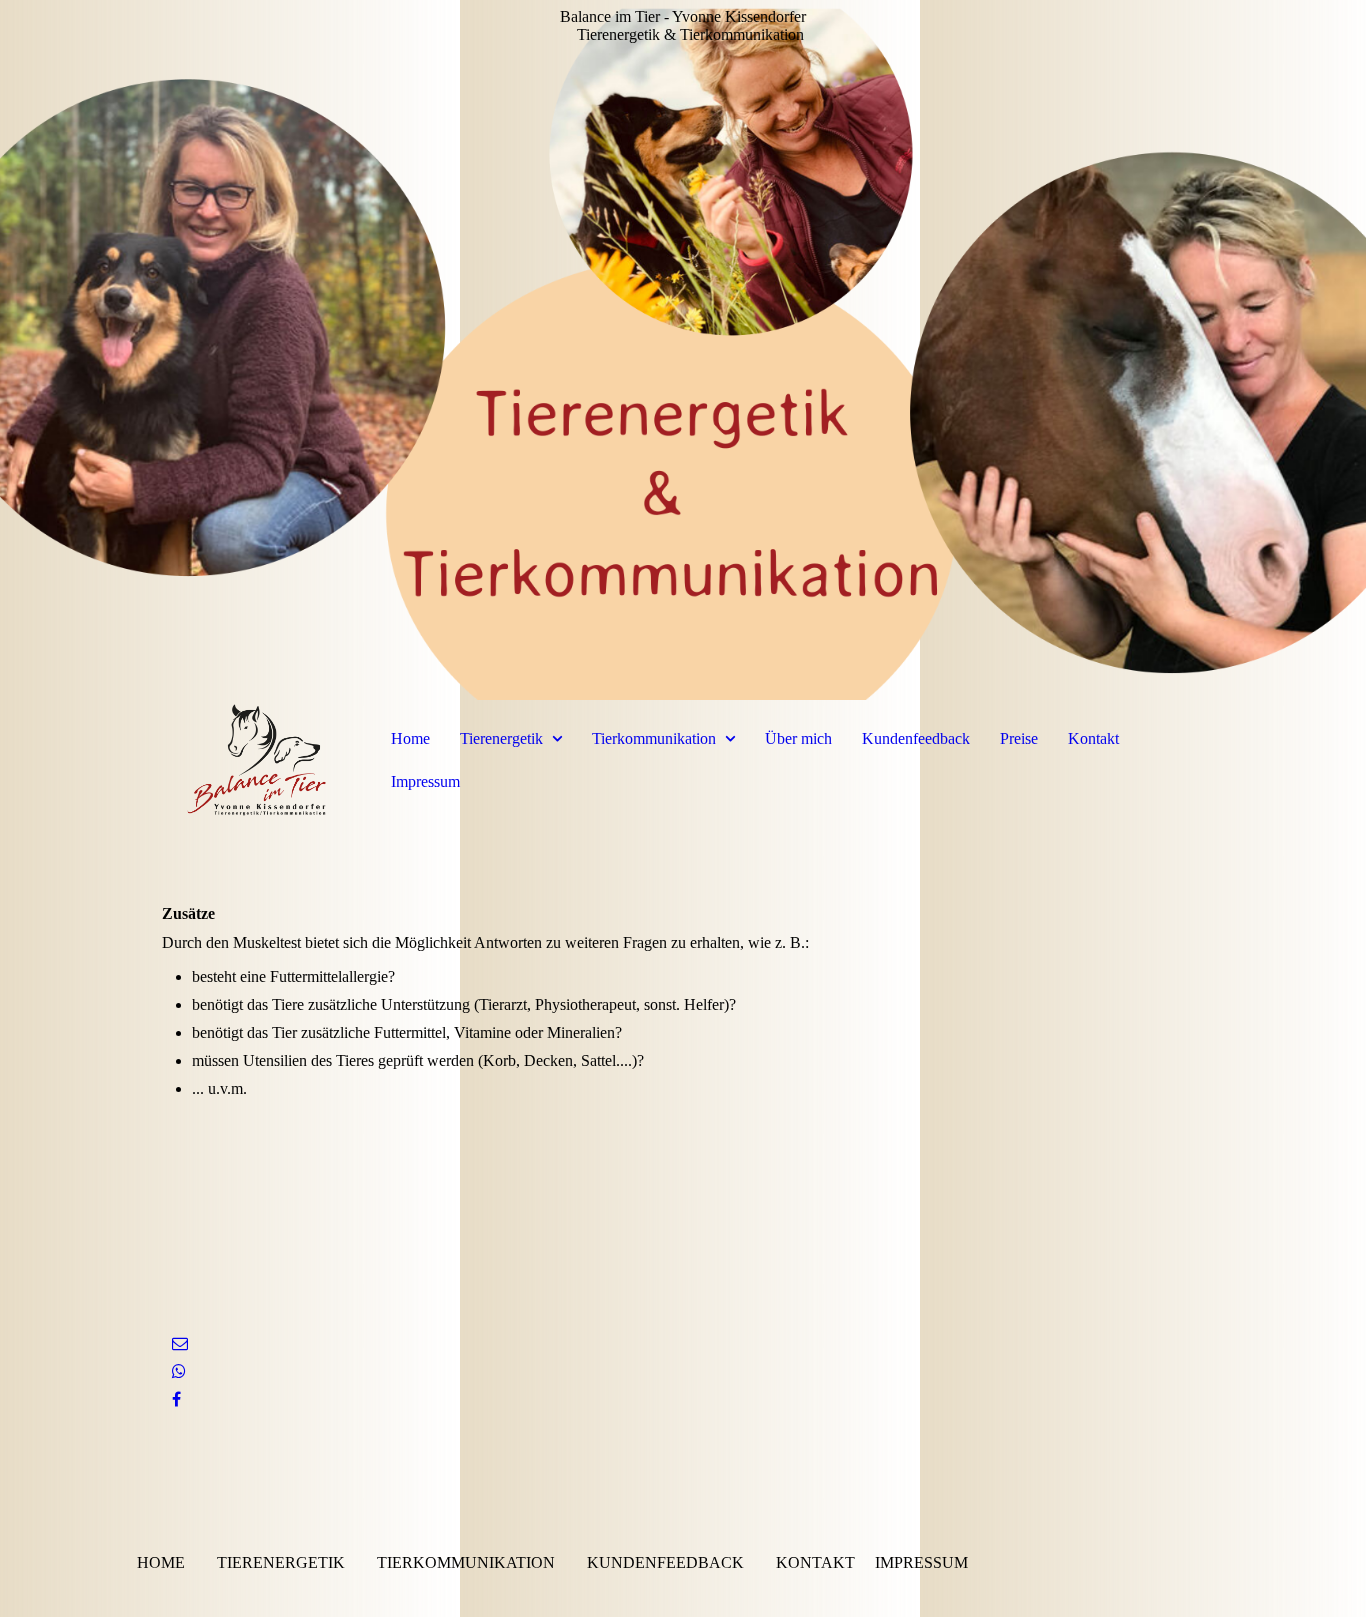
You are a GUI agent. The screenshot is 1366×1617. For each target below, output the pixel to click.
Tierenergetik (501, 738)
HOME (161, 1562)
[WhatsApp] (179, 1371)
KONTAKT (815, 1562)
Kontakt (1093, 738)
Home (410, 738)
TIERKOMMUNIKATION (466, 1562)
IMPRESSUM (921, 1562)
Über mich (798, 738)
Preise (1019, 738)
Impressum (425, 781)
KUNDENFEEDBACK (665, 1562)
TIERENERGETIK (281, 1562)
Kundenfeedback (916, 738)
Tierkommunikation (654, 738)
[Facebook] (176, 1399)
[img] (683, 350)
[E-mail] (180, 1343)
